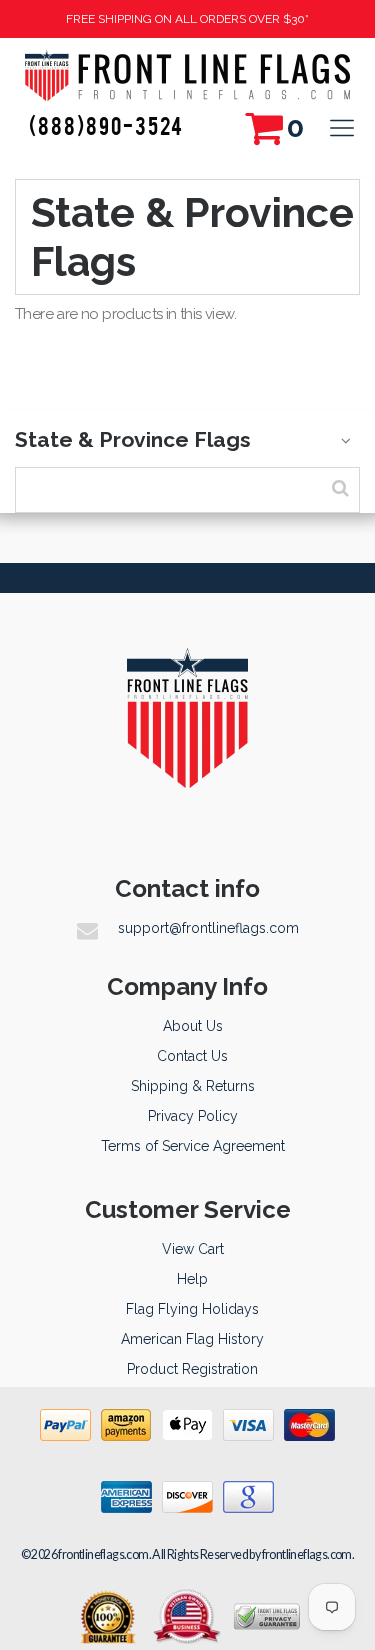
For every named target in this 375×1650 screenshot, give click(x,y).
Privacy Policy (193, 1116)
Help (192, 1279)
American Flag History (192, 1339)
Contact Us (192, 1056)
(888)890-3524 (106, 125)
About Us (193, 1026)
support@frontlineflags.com (208, 928)
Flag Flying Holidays (192, 1309)
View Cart (193, 1249)
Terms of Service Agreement (193, 1146)
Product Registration (192, 1369)
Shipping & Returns (193, 1086)
